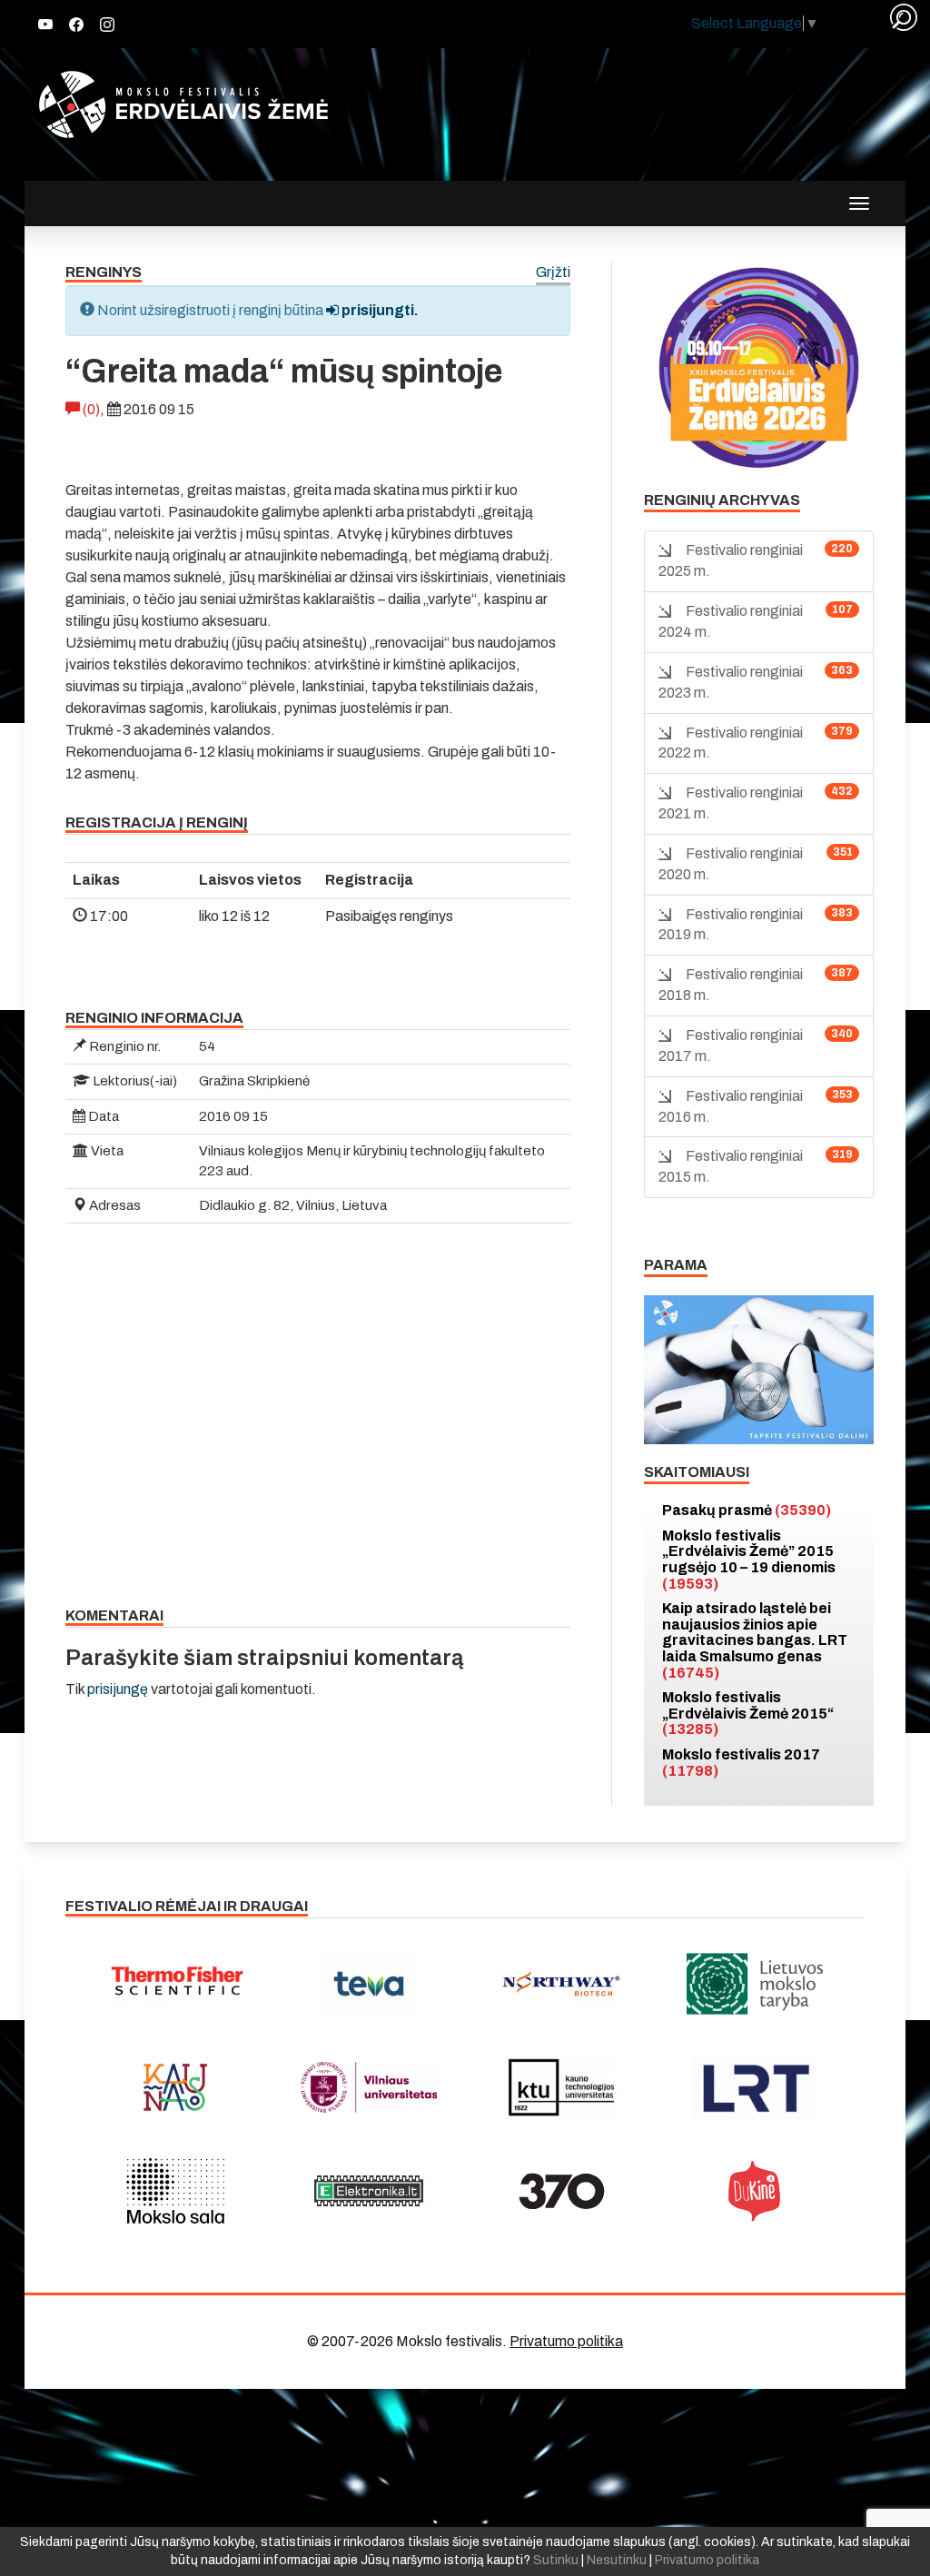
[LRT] (755, 2087)
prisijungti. (379, 310)
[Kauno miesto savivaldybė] (176, 2087)
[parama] (759, 1368)
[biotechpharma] (562, 1984)
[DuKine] (755, 2191)
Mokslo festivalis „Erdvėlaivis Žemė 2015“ (748, 1713)
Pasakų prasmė (747, 1510)
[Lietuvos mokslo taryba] (755, 1984)
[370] (562, 2191)
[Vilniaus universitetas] (369, 2087)
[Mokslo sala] (176, 2191)
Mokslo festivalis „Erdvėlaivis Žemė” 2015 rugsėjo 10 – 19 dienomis (749, 1560)
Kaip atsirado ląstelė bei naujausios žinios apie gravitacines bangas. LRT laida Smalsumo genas (755, 1640)
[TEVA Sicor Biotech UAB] (369, 1984)
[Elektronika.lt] (369, 2191)
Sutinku (556, 2560)
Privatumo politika (566, 2341)
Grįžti (553, 273)
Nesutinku (617, 2560)
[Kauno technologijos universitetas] (562, 2087)
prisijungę (118, 1689)
